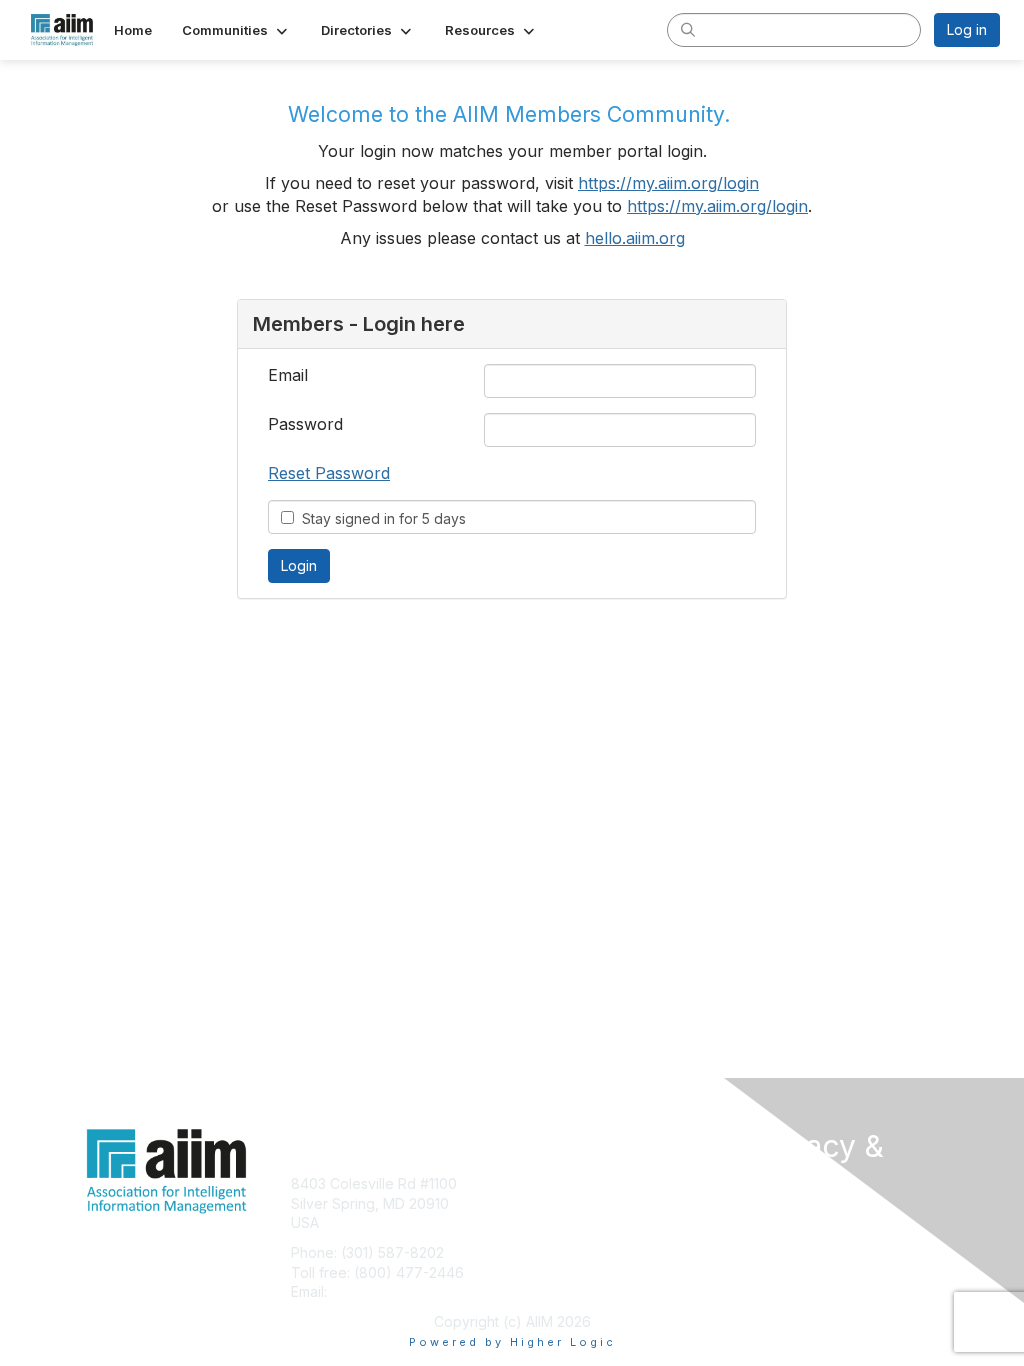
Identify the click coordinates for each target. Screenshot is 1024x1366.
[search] (688, 29)
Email (288, 375)
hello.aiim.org (635, 238)
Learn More (558, 1222)
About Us (780, 1219)
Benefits (547, 1203)
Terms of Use (794, 1239)
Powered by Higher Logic (512, 1342)
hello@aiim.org (379, 1291)
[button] (236, 30)
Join (534, 1183)
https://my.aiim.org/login (668, 183)
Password (305, 424)
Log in (967, 29)
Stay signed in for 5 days (380, 518)
